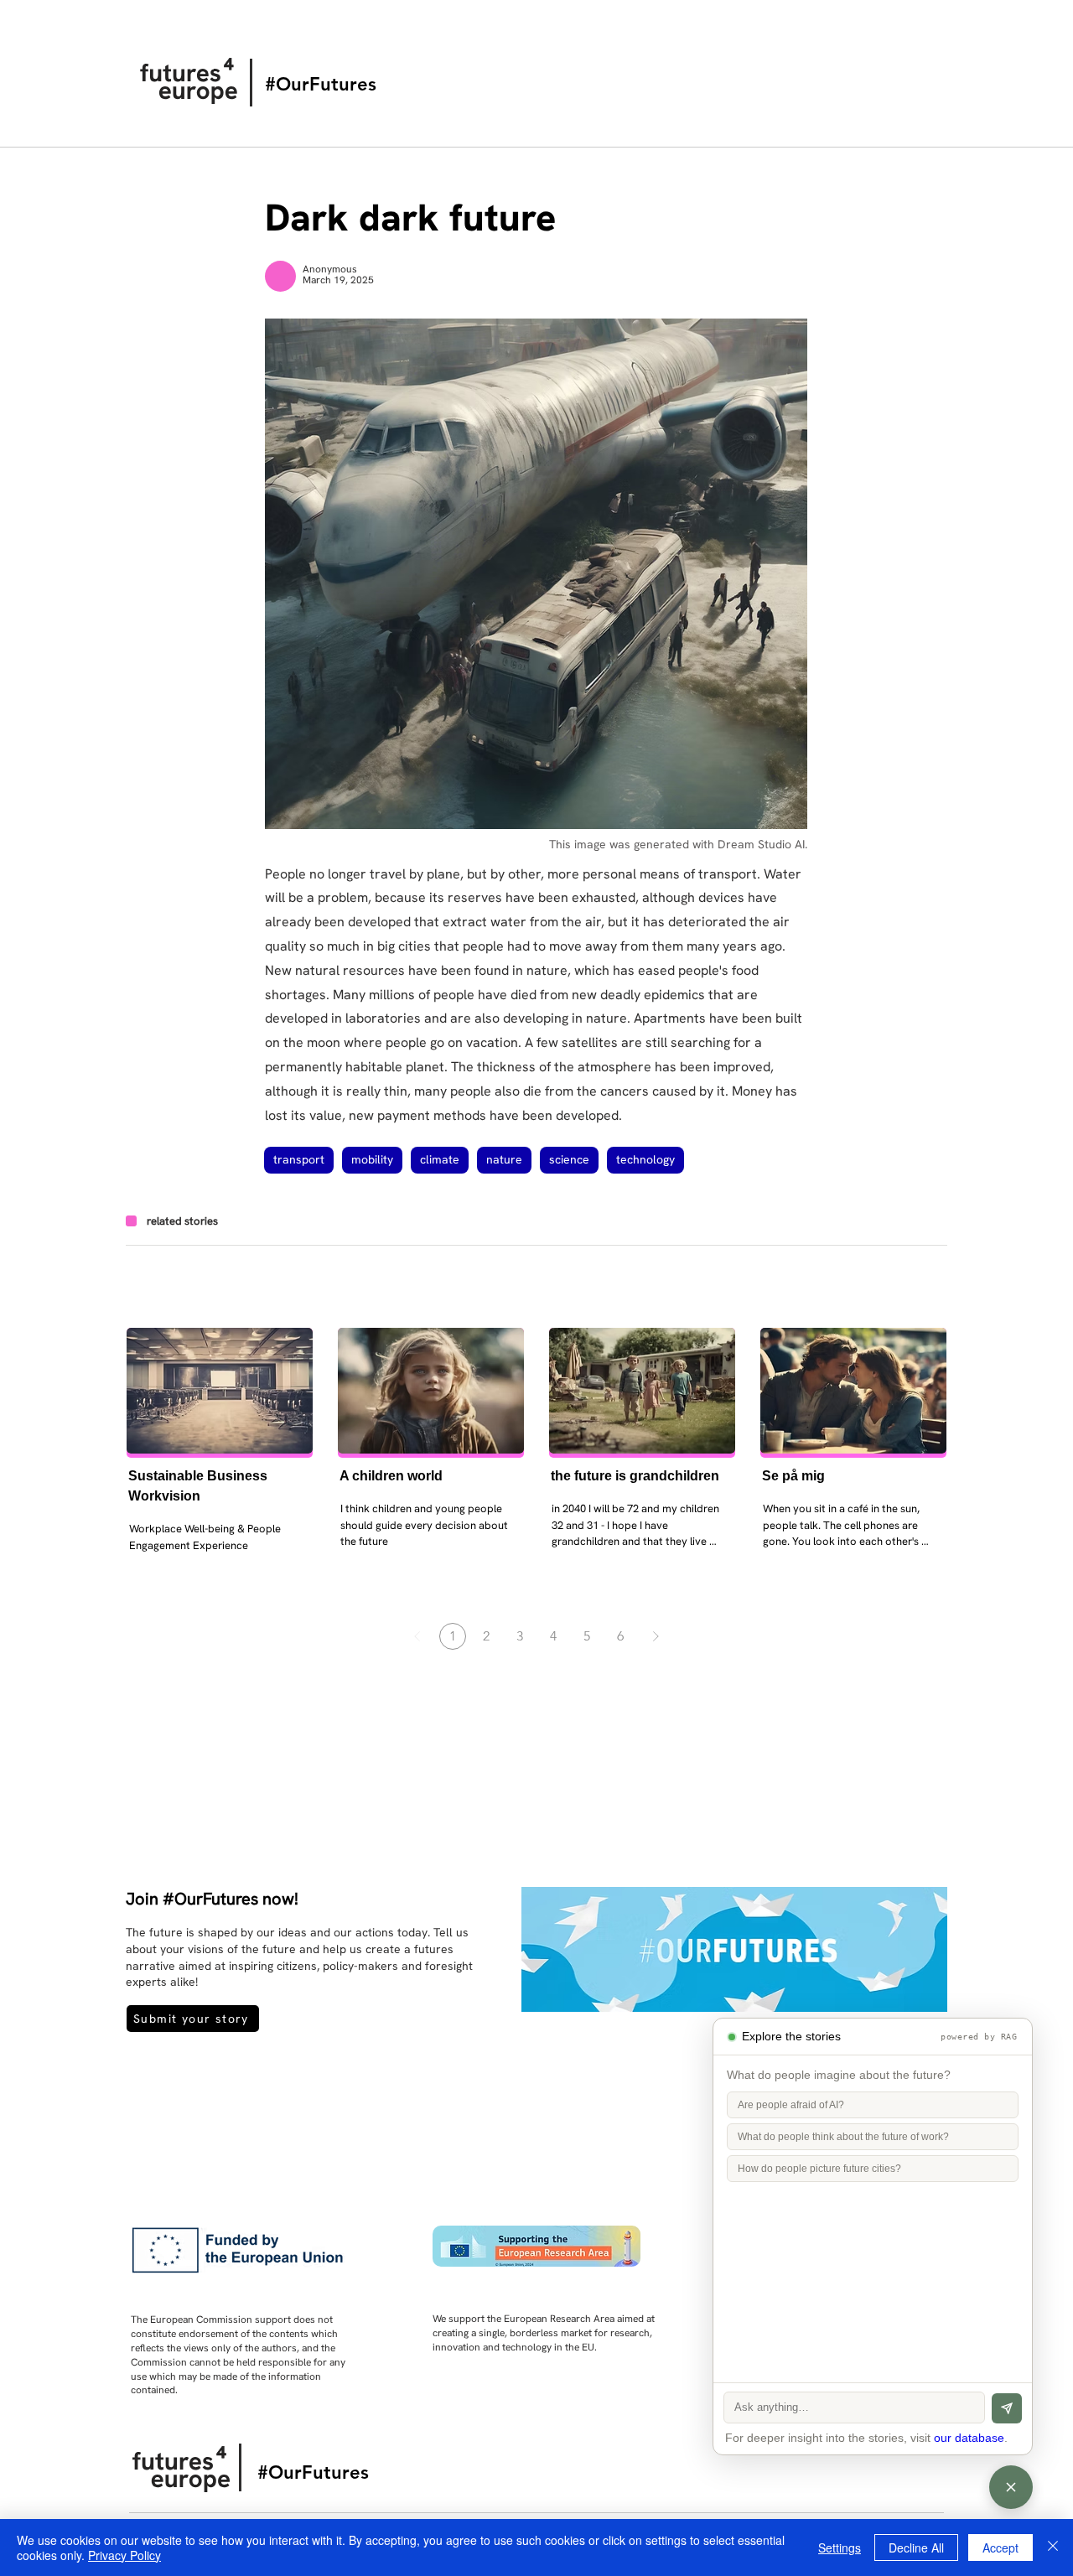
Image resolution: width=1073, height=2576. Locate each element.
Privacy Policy (124, 2555)
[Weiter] (656, 1636)
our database (969, 2438)
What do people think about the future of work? (843, 2137)
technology (645, 1159)
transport (299, 1159)
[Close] (1053, 2547)
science (569, 1159)
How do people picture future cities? (819, 2169)
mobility (372, 1159)
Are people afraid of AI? (791, 2105)
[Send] (1007, 2408)
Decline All (916, 2547)
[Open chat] (1011, 2487)
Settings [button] (840, 2547)
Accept (1000, 2547)
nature (504, 1159)
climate (440, 1159)
